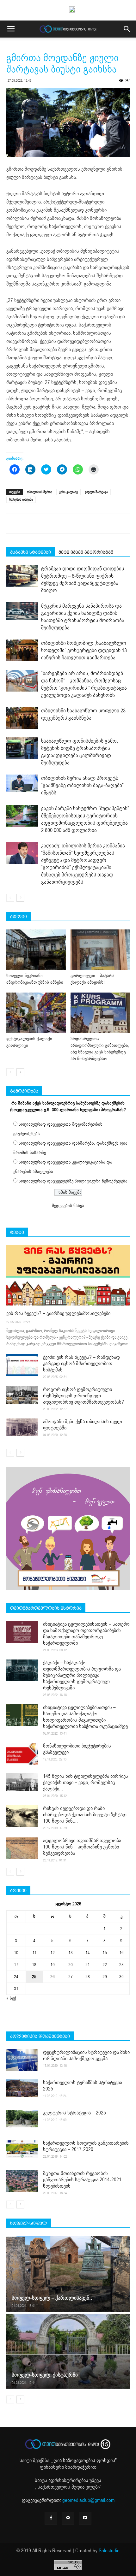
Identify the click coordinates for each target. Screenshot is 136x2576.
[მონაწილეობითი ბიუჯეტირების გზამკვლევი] (22, 1754)
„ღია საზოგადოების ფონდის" (84, 2461)
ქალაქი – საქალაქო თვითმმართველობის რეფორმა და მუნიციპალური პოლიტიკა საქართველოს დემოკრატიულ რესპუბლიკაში (82, 1675)
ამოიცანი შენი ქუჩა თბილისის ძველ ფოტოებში (83, 1425)
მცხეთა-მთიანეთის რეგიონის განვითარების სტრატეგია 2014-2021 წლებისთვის (82, 2180)
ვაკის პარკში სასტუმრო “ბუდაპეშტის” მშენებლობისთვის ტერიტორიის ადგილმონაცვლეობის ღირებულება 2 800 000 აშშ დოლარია (85, 819)
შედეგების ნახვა (68, 1206)
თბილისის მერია (40, 492)
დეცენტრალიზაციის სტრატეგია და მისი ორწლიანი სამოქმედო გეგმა (86, 2055)
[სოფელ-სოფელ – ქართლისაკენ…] (68, 2274)
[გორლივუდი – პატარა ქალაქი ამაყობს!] (100, 950)
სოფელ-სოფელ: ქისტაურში (45, 2375)
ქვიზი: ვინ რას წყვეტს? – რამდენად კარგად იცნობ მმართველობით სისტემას (81, 1364)
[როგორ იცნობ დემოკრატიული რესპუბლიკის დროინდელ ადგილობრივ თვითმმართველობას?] (22, 1395)
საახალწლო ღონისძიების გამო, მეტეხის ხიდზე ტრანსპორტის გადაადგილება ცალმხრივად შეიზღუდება (80, 752)
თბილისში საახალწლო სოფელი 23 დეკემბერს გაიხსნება (83, 714)
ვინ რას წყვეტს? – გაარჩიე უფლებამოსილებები (58, 1313)
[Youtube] (85, 2518)
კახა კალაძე (68, 492)
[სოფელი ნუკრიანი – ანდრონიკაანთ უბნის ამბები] (36, 950)
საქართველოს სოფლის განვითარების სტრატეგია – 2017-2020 (86, 2146)
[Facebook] (51, 2518)
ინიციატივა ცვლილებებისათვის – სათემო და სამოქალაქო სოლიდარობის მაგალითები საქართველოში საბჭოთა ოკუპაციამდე (85, 1717)
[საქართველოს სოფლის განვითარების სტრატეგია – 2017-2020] (22, 2149)
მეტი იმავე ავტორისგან (86, 552)
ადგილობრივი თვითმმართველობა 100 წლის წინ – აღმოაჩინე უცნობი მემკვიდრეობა (82, 1847)
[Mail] (68, 2518)
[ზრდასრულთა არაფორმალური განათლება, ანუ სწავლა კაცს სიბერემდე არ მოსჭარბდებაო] (100, 1013)
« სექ (11, 1998)
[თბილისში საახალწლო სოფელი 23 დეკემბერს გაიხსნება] (22, 718)
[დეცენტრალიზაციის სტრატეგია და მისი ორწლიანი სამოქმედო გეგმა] (22, 2060)
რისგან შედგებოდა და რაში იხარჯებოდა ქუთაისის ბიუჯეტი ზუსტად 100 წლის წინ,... (85, 1815)
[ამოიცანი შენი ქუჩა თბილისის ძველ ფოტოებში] (22, 1427)
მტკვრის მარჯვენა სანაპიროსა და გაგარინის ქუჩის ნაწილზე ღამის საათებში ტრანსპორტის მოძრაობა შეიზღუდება (83, 617)
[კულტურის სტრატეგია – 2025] (22, 2119)
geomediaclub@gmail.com (88, 2500)
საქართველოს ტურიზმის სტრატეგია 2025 (83, 2086)
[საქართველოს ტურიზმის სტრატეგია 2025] (22, 2088)
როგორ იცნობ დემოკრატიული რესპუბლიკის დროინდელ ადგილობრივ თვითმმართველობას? (83, 1396)
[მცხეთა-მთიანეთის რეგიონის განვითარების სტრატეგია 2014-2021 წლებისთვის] (22, 2181)
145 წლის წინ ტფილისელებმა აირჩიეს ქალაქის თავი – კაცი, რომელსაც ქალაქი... (86, 1783)
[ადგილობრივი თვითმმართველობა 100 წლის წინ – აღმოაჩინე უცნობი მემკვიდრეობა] (22, 1848)
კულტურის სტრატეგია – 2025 (74, 2113)
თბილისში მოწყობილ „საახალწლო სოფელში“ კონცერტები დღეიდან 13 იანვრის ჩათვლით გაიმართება (84, 650)
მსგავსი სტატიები (31, 552)
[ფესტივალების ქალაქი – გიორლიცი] (36, 1013)
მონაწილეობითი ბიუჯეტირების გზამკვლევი (77, 1749)
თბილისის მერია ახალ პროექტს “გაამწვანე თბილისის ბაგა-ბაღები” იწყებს (82, 785)
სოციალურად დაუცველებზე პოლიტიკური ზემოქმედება (73, 1181)
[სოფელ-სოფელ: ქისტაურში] (68, 2351)
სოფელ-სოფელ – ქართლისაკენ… (53, 2298)
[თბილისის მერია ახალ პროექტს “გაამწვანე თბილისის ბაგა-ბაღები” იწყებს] (22, 783)
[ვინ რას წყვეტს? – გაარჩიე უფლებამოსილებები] (68, 1275)
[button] (127, 29)
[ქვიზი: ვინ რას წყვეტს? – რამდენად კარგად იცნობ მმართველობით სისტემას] (22, 1365)
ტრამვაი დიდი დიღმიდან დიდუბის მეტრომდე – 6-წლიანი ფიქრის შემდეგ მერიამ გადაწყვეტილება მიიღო (83, 580)
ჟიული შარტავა (96, 492)
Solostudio (109, 2551)
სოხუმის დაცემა (21, 500)
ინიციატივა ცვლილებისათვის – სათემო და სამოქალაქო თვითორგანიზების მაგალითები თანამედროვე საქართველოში (86, 1634)
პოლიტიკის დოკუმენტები (40, 2036)
